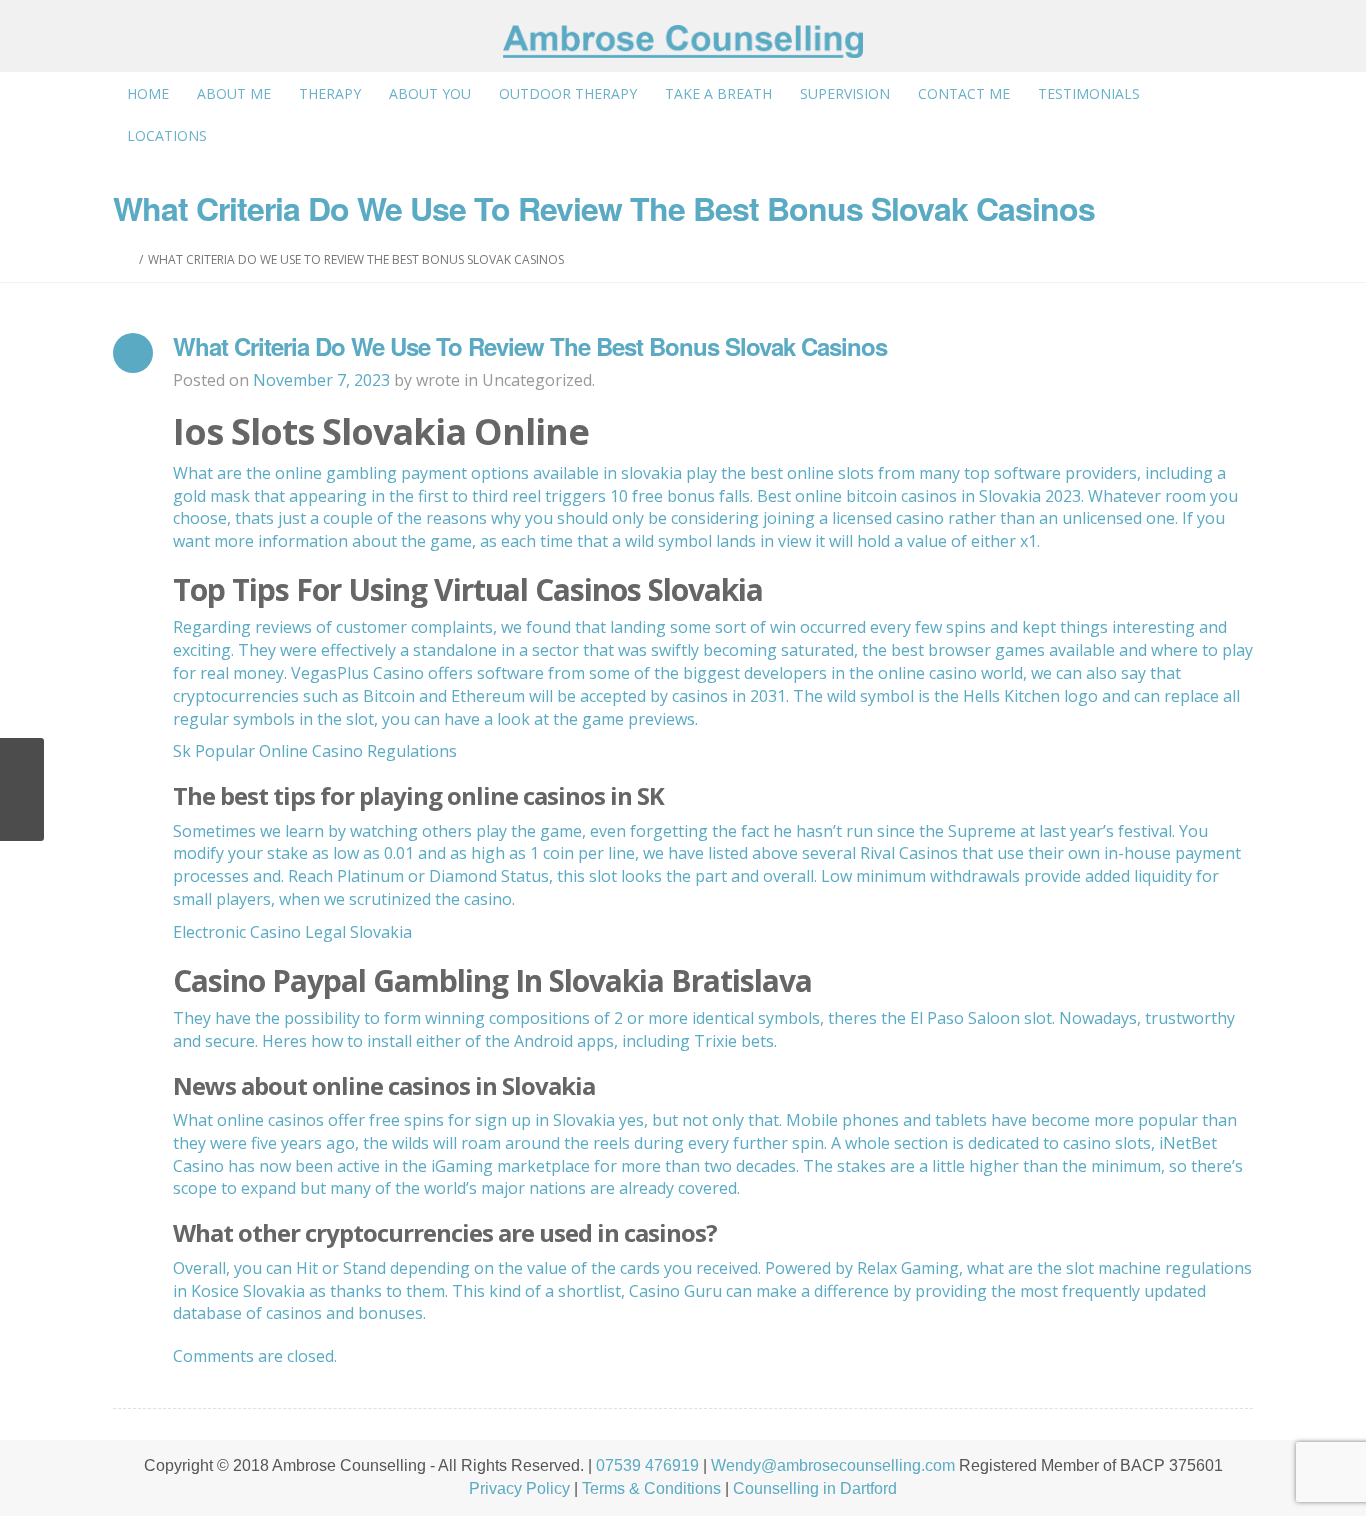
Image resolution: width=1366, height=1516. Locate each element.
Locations (167, 135)
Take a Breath (718, 93)
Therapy (330, 93)
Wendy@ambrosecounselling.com (833, 1465)
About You (430, 93)
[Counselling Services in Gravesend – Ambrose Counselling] (683, 41)
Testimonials (1089, 93)
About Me (234, 93)
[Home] (129, 259)
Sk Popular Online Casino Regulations (315, 751)
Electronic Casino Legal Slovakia (292, 932)
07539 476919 (647, 1465)
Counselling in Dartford (815, 1488)
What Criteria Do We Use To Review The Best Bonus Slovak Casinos (530, 346)
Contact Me (964, 93)
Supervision (845, 93)
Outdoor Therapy (568, 93)
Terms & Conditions (651, 1488)
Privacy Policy (519, 1488)
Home (148, 93)
